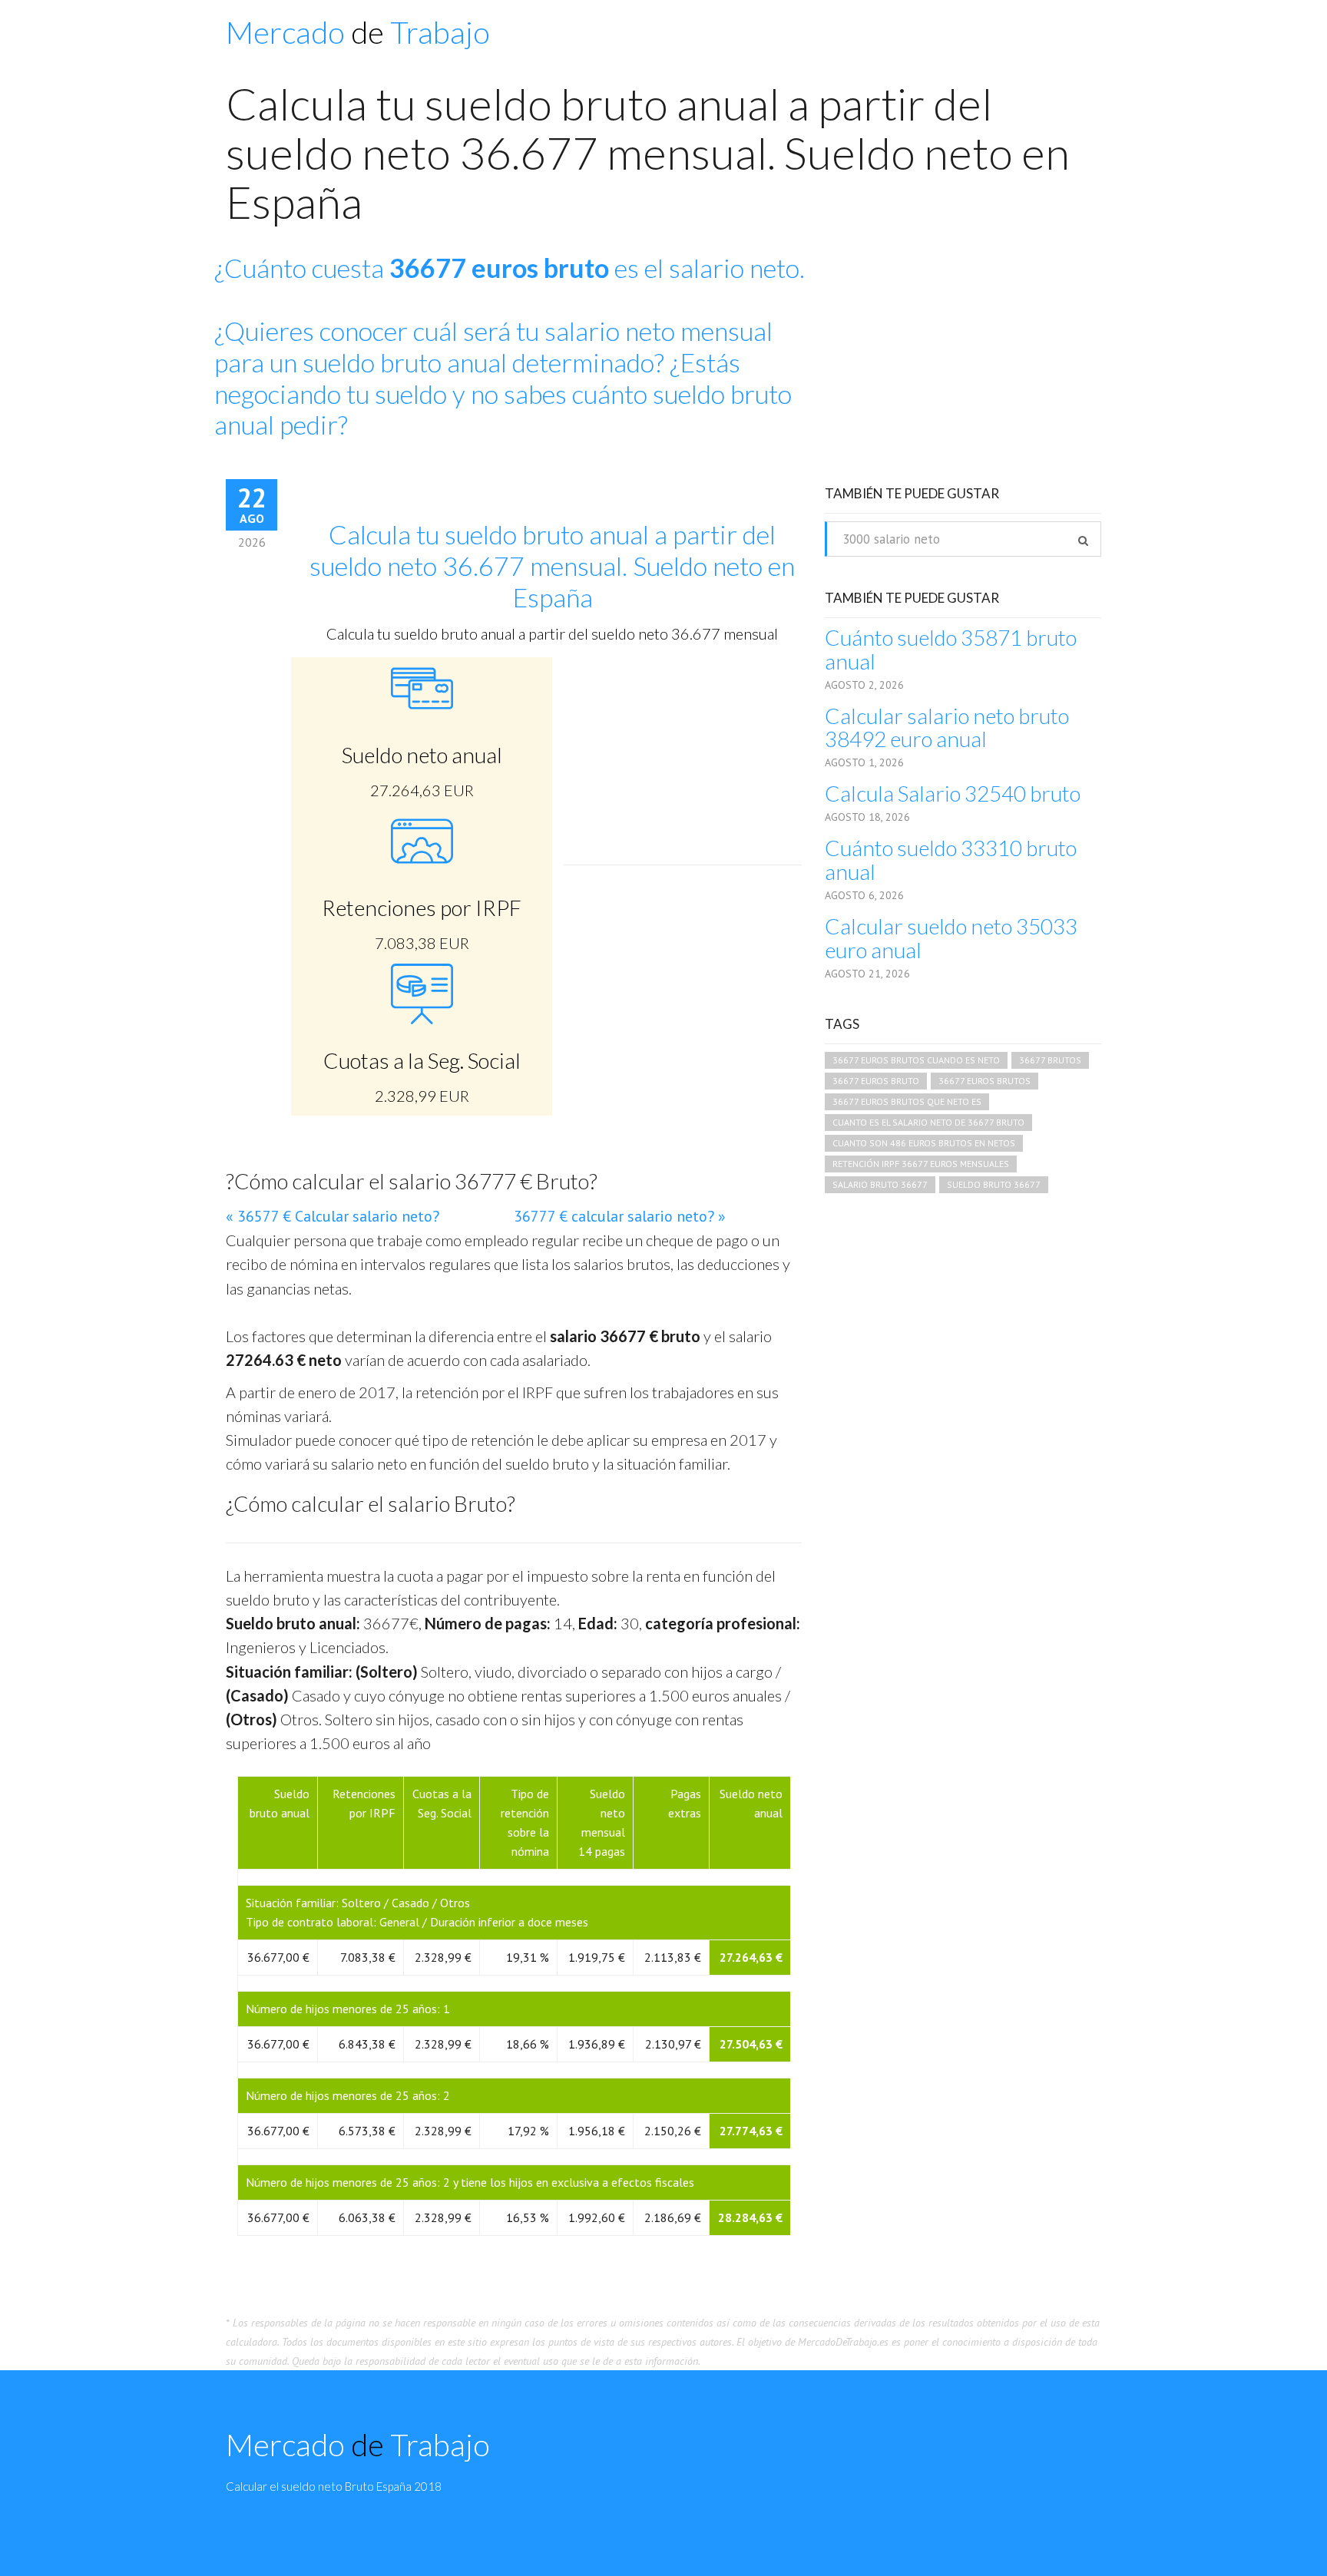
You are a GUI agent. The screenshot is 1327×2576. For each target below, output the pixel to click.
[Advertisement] (971, 364)
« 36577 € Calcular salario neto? (333, 1216)
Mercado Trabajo (358, 32)
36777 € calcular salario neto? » (620, 1216)
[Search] (1083, 541)
